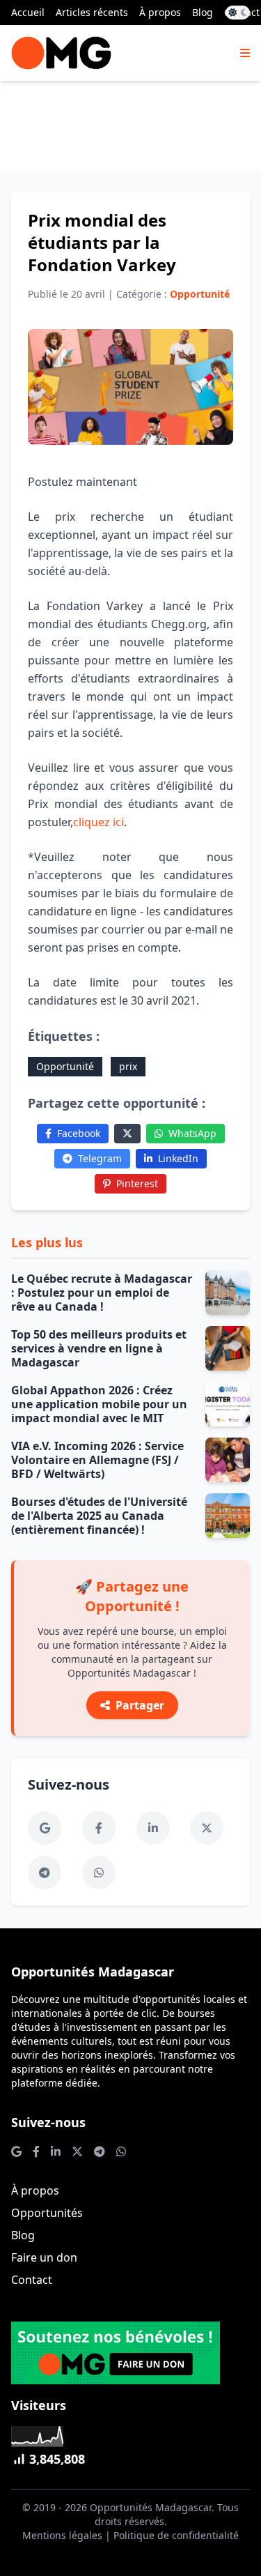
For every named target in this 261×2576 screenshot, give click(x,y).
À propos (160, 12)
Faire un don (44, 2257)
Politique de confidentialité (176, 2535)
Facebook (79, 1133)
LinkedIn (178, 1158)
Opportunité (65, 1066)
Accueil (28, 12)
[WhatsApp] (99, 1873)
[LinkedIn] (153, 1828)
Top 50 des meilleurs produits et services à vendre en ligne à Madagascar (99, 1348)
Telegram (100, 1158)
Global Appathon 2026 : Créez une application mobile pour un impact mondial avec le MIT (99, 1404)
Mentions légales (62, 2535)
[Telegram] (45, 1873)
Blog (203, 12)
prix (128, 1066)
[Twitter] (127, 1134)
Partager (140, 1705)
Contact (32, 2280)
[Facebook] (99, 1828)
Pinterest (137, 1183)
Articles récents (92, 12)
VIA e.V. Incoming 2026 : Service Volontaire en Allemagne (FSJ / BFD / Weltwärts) (97, 1460)
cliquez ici (98, 822)
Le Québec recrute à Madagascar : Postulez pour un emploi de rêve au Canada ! (102, 1293)
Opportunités (47, 2213)
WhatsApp (192, 1133)
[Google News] (45, 1828)
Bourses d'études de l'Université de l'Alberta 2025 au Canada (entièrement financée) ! (99, 1516)
